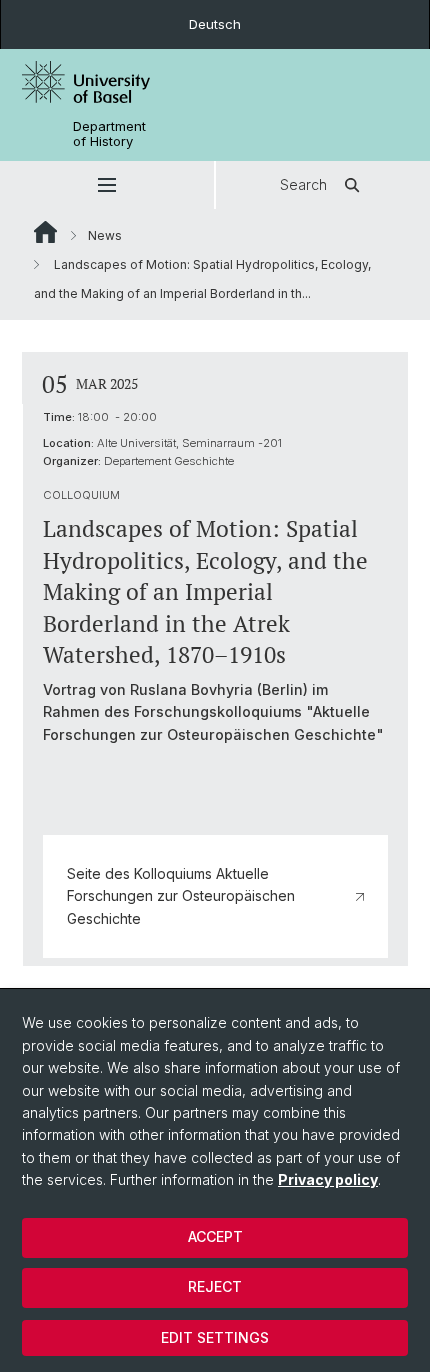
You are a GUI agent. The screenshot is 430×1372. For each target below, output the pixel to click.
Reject (215, 1286)
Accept (215, 1236)
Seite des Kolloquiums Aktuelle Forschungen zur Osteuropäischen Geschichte (181, 896)
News (105, 235)
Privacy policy (328, 1179)
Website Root (45, 232)
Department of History (109, 134)
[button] (107, 185)
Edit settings (215, 1337)
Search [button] (303, 184)
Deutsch (215, 24)
